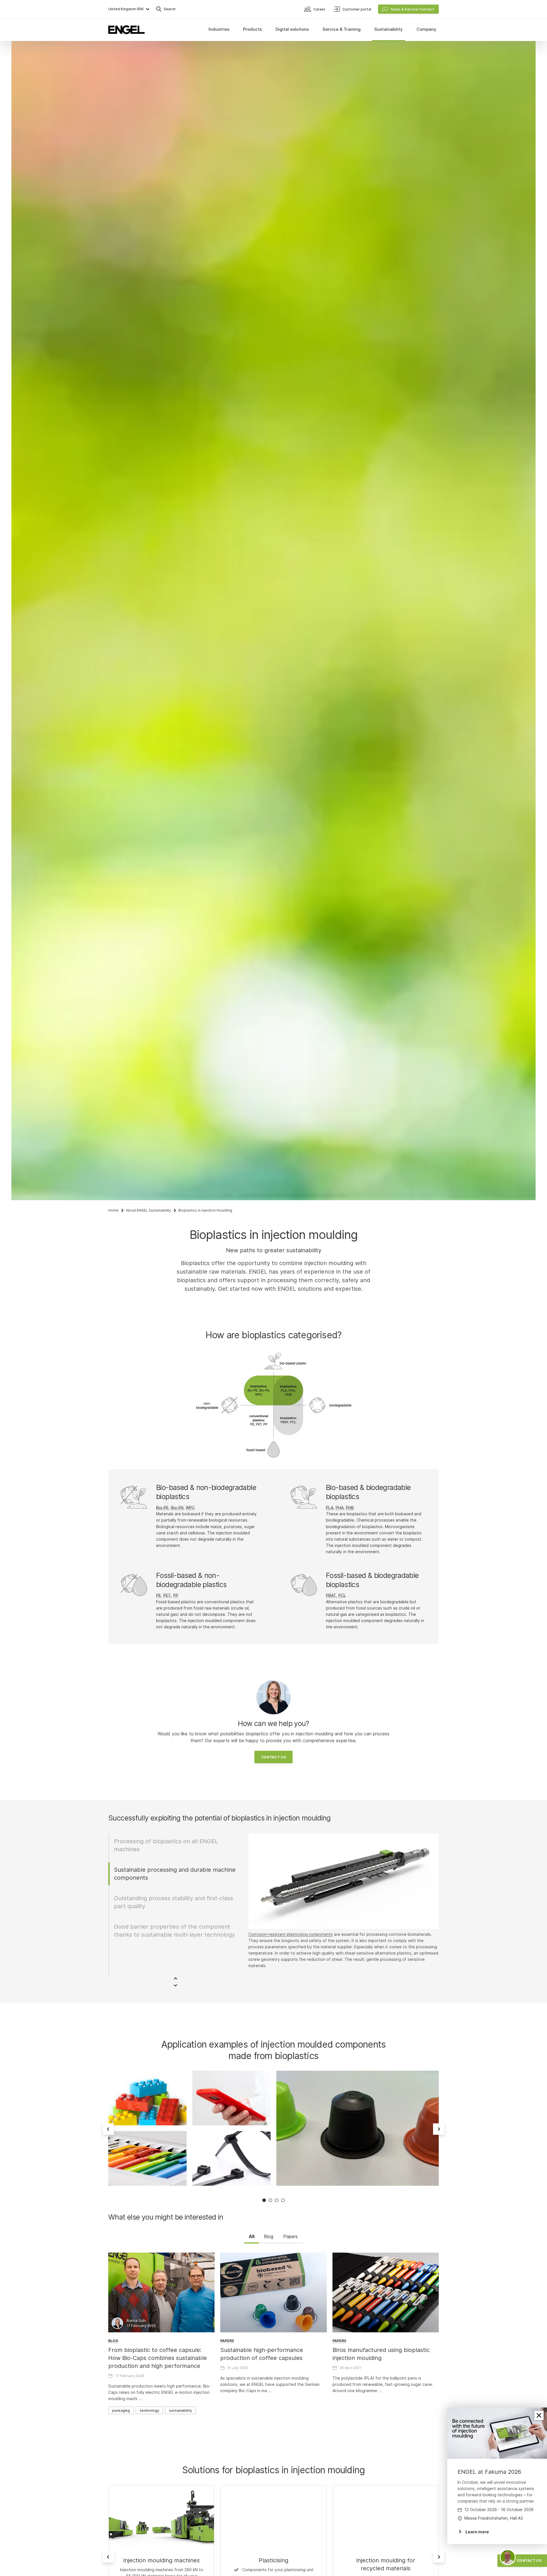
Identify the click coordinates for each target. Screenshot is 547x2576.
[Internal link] (161, 2516)
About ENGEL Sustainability (148, 1210)
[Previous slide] (108, 2129)
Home (113, 1210)
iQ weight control (302, 1934)
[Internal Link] (273, 2516)
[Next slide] (439, 2129)
